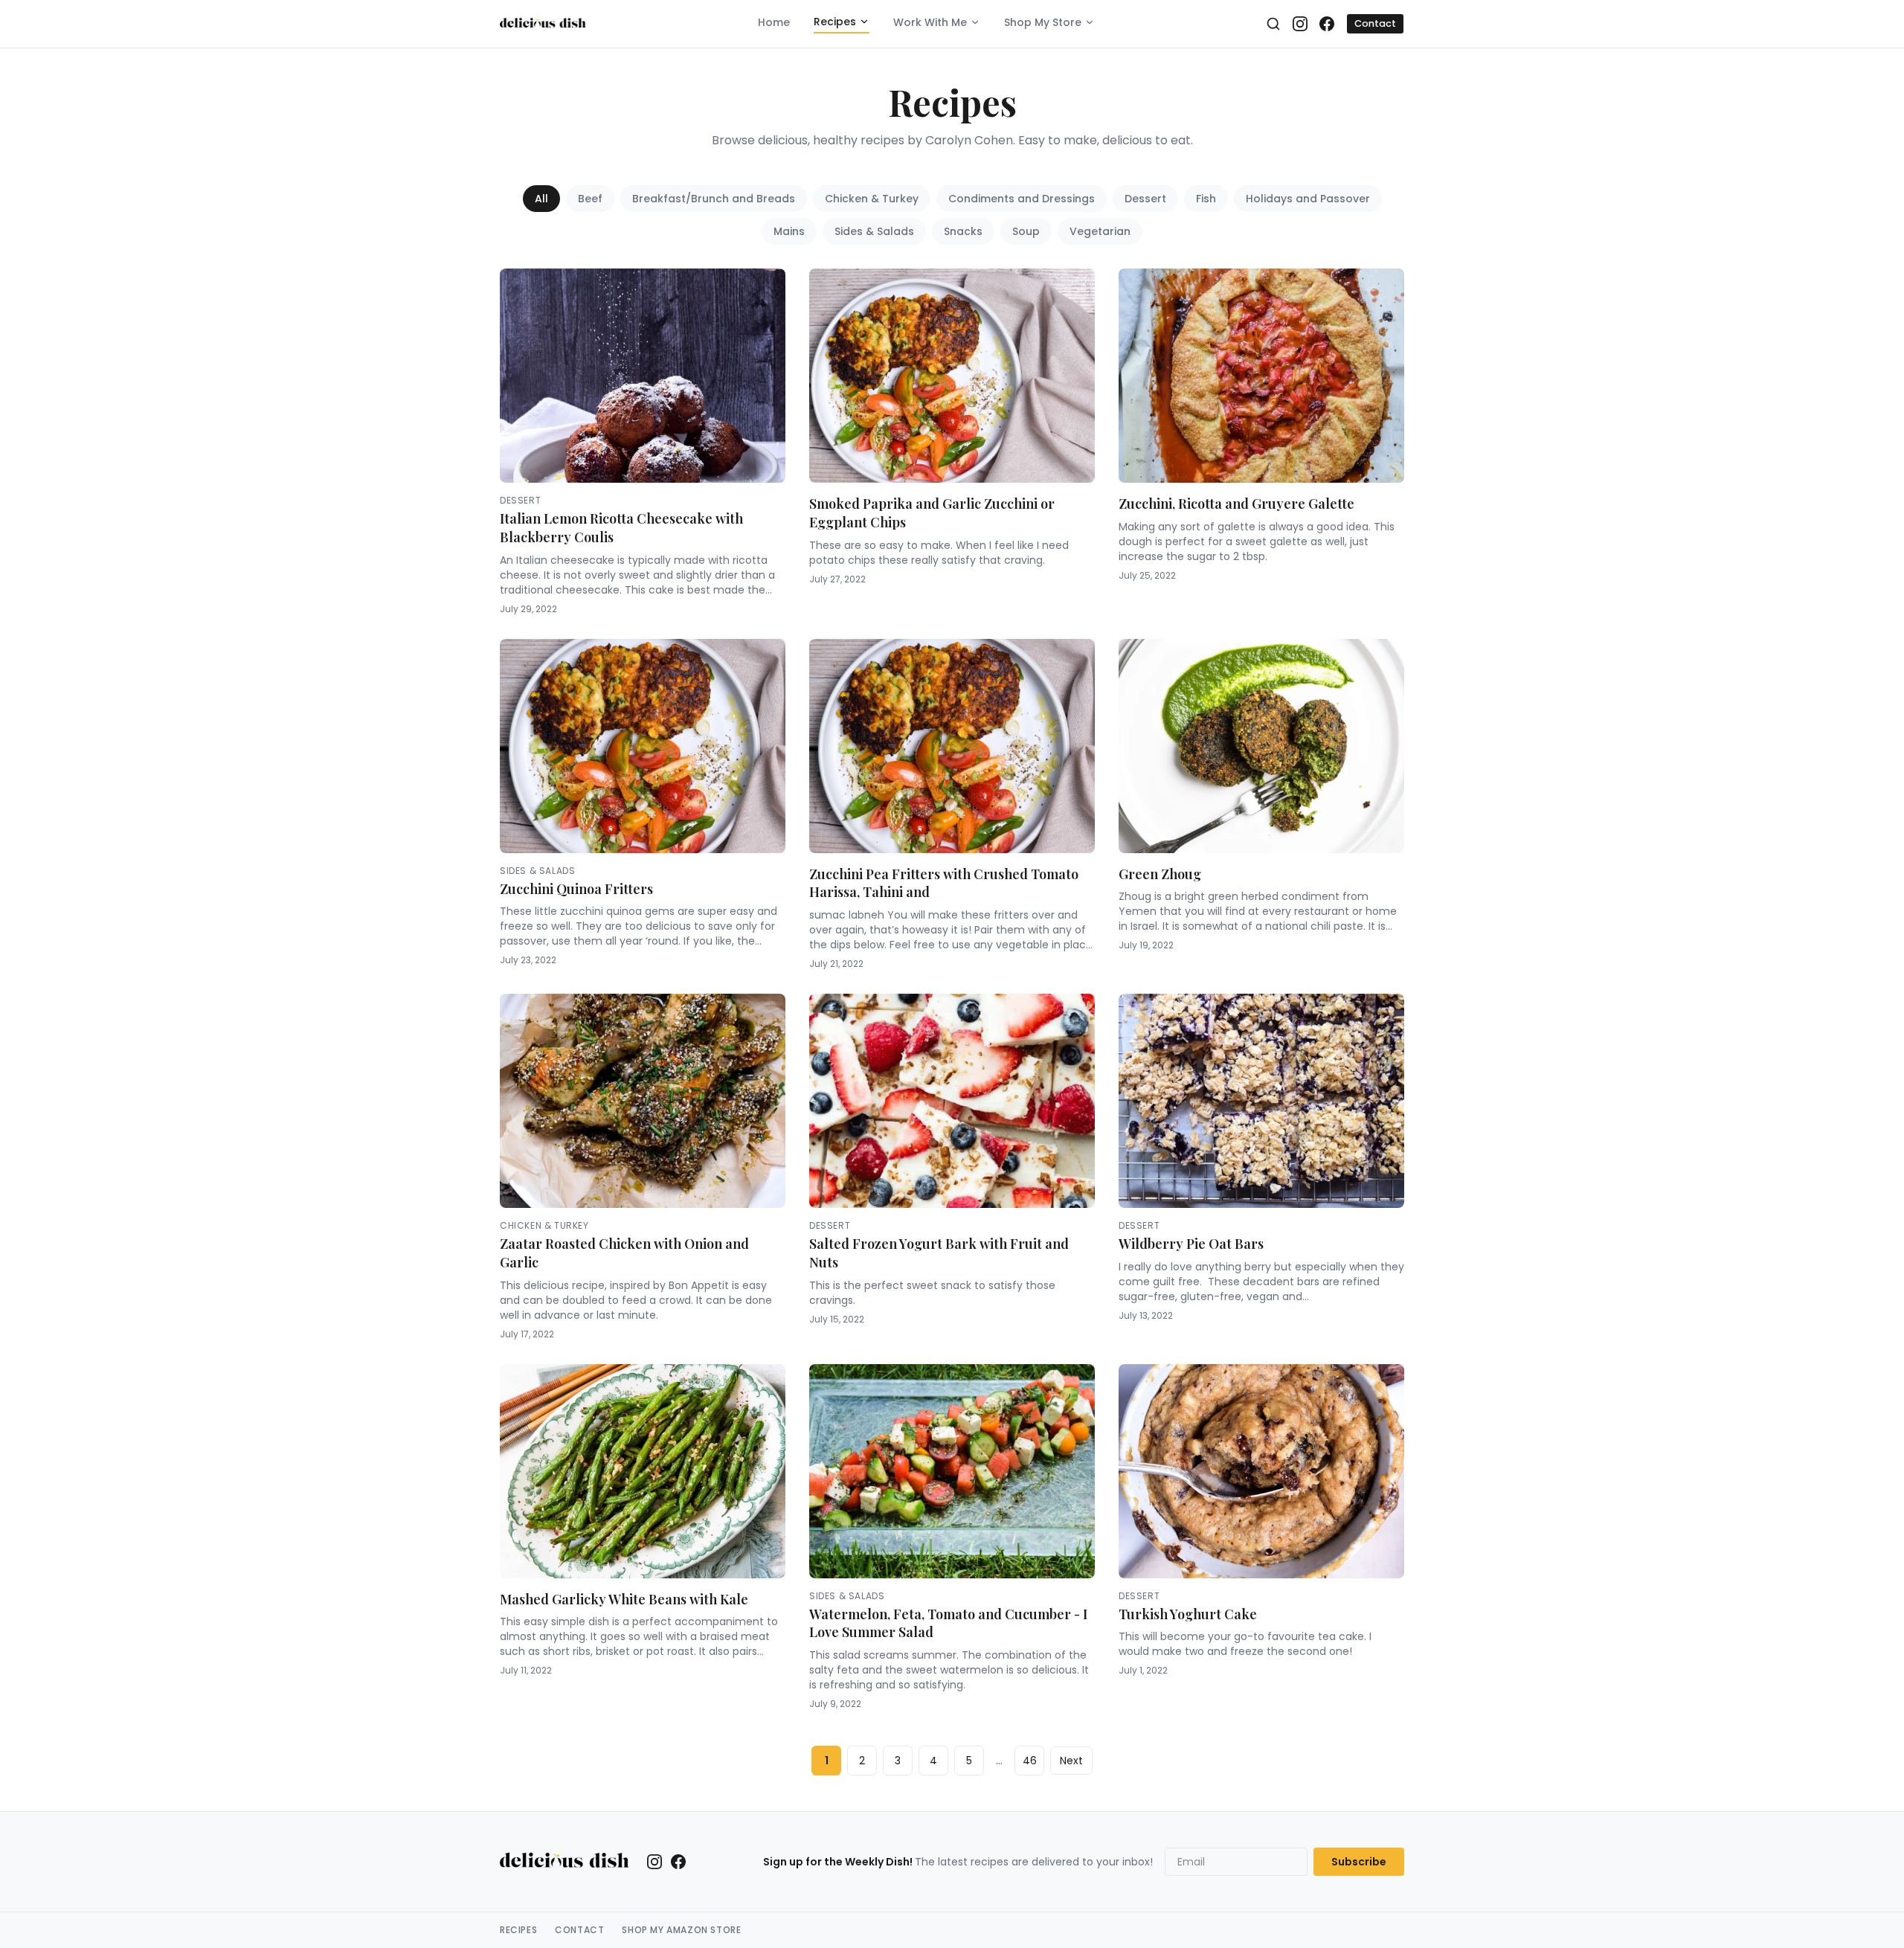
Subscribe (1359, 1862)
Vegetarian (1100, 231)
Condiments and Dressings (1022, 199)
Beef (590, 199)
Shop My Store (1043, 22)
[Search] (1273, 24)
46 (1030, 1761)
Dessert (1145, 199)
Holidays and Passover (1308, 199)
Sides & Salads (874, 231)
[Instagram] (1300, 24)
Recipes (835, 22)
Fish (1206, 199)
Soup (1026, 231)
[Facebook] (1327, 24)
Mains (789, 231)
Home (774, 22)
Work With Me (930, 22)
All (541, 199)
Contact (1375, 23)
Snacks (963, 231)
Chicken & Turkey (872, 199)
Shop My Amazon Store (681, 1930)
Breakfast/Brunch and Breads (714, 199)
